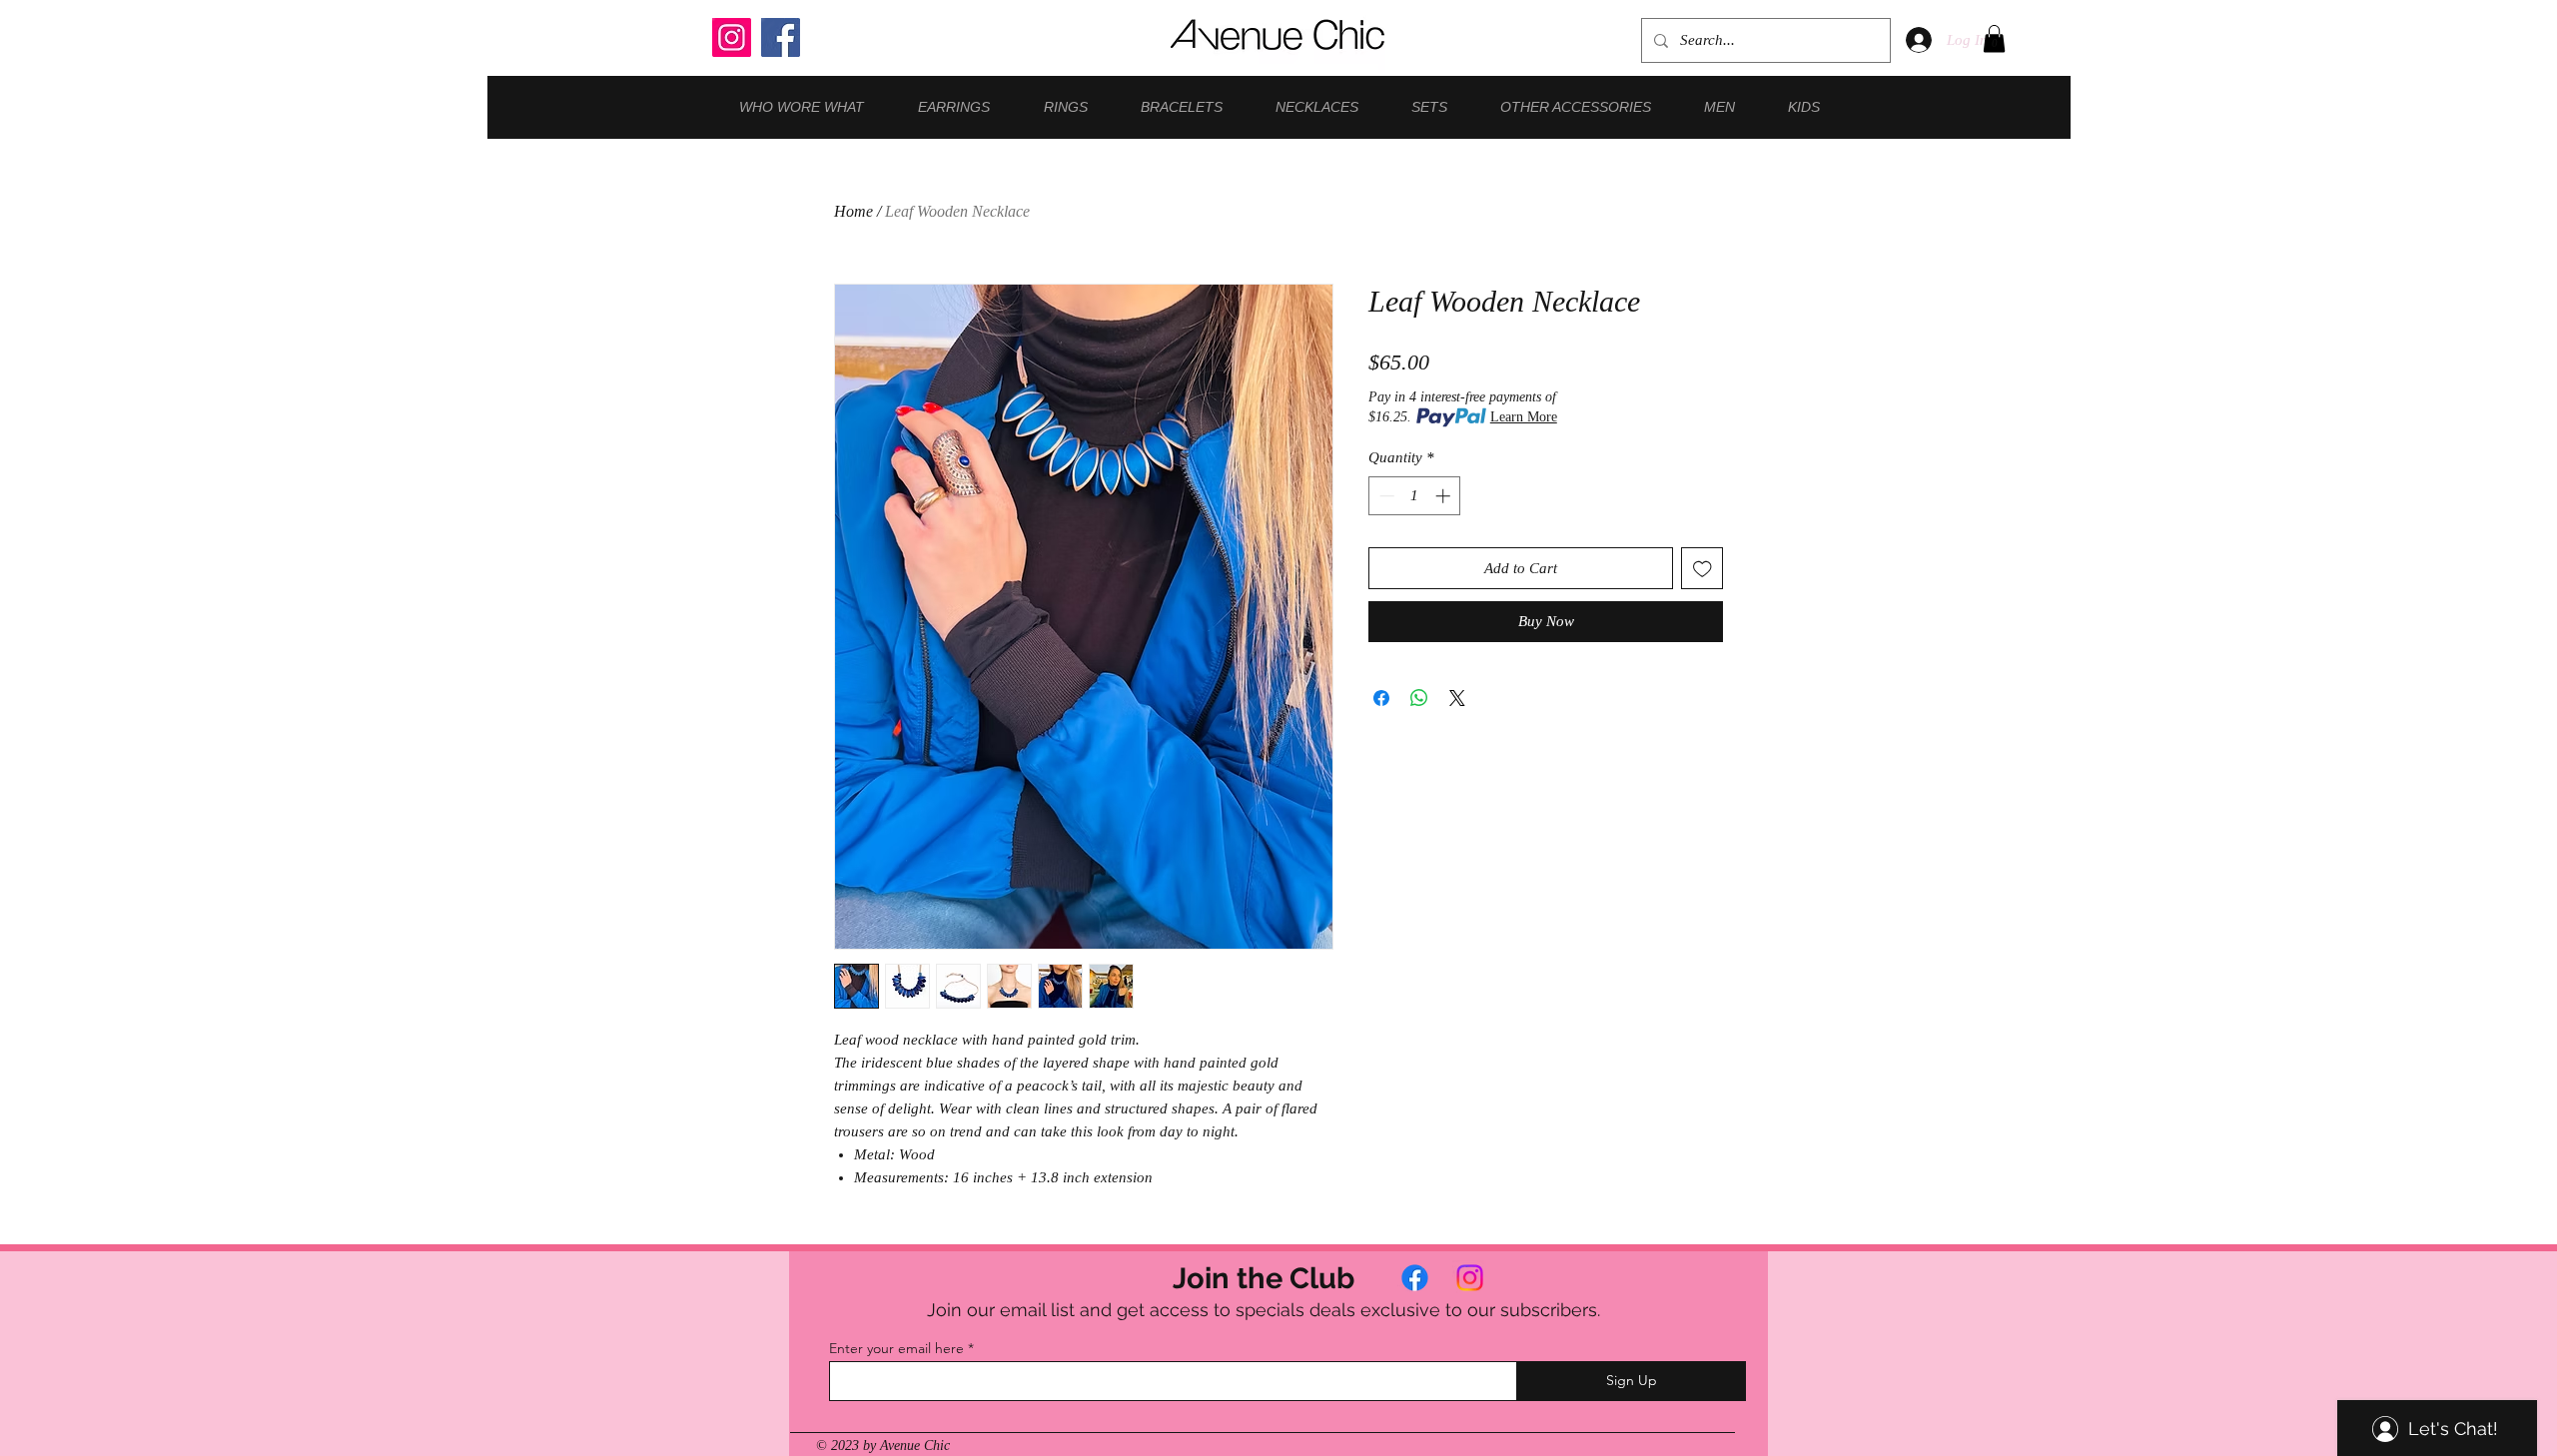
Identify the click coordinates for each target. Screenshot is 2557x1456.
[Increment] (1445, 496)
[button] (1994, 38)
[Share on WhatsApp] (1419, 698)
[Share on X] (1457, 698)
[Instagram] (732, 37)
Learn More (1524, 417)
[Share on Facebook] (1381, 698)
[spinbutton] (1415, 496)
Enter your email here (896, 1348)
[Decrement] (1385, 496)
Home (853, 211)
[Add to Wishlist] (1703, 569)
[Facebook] (781, 37)
